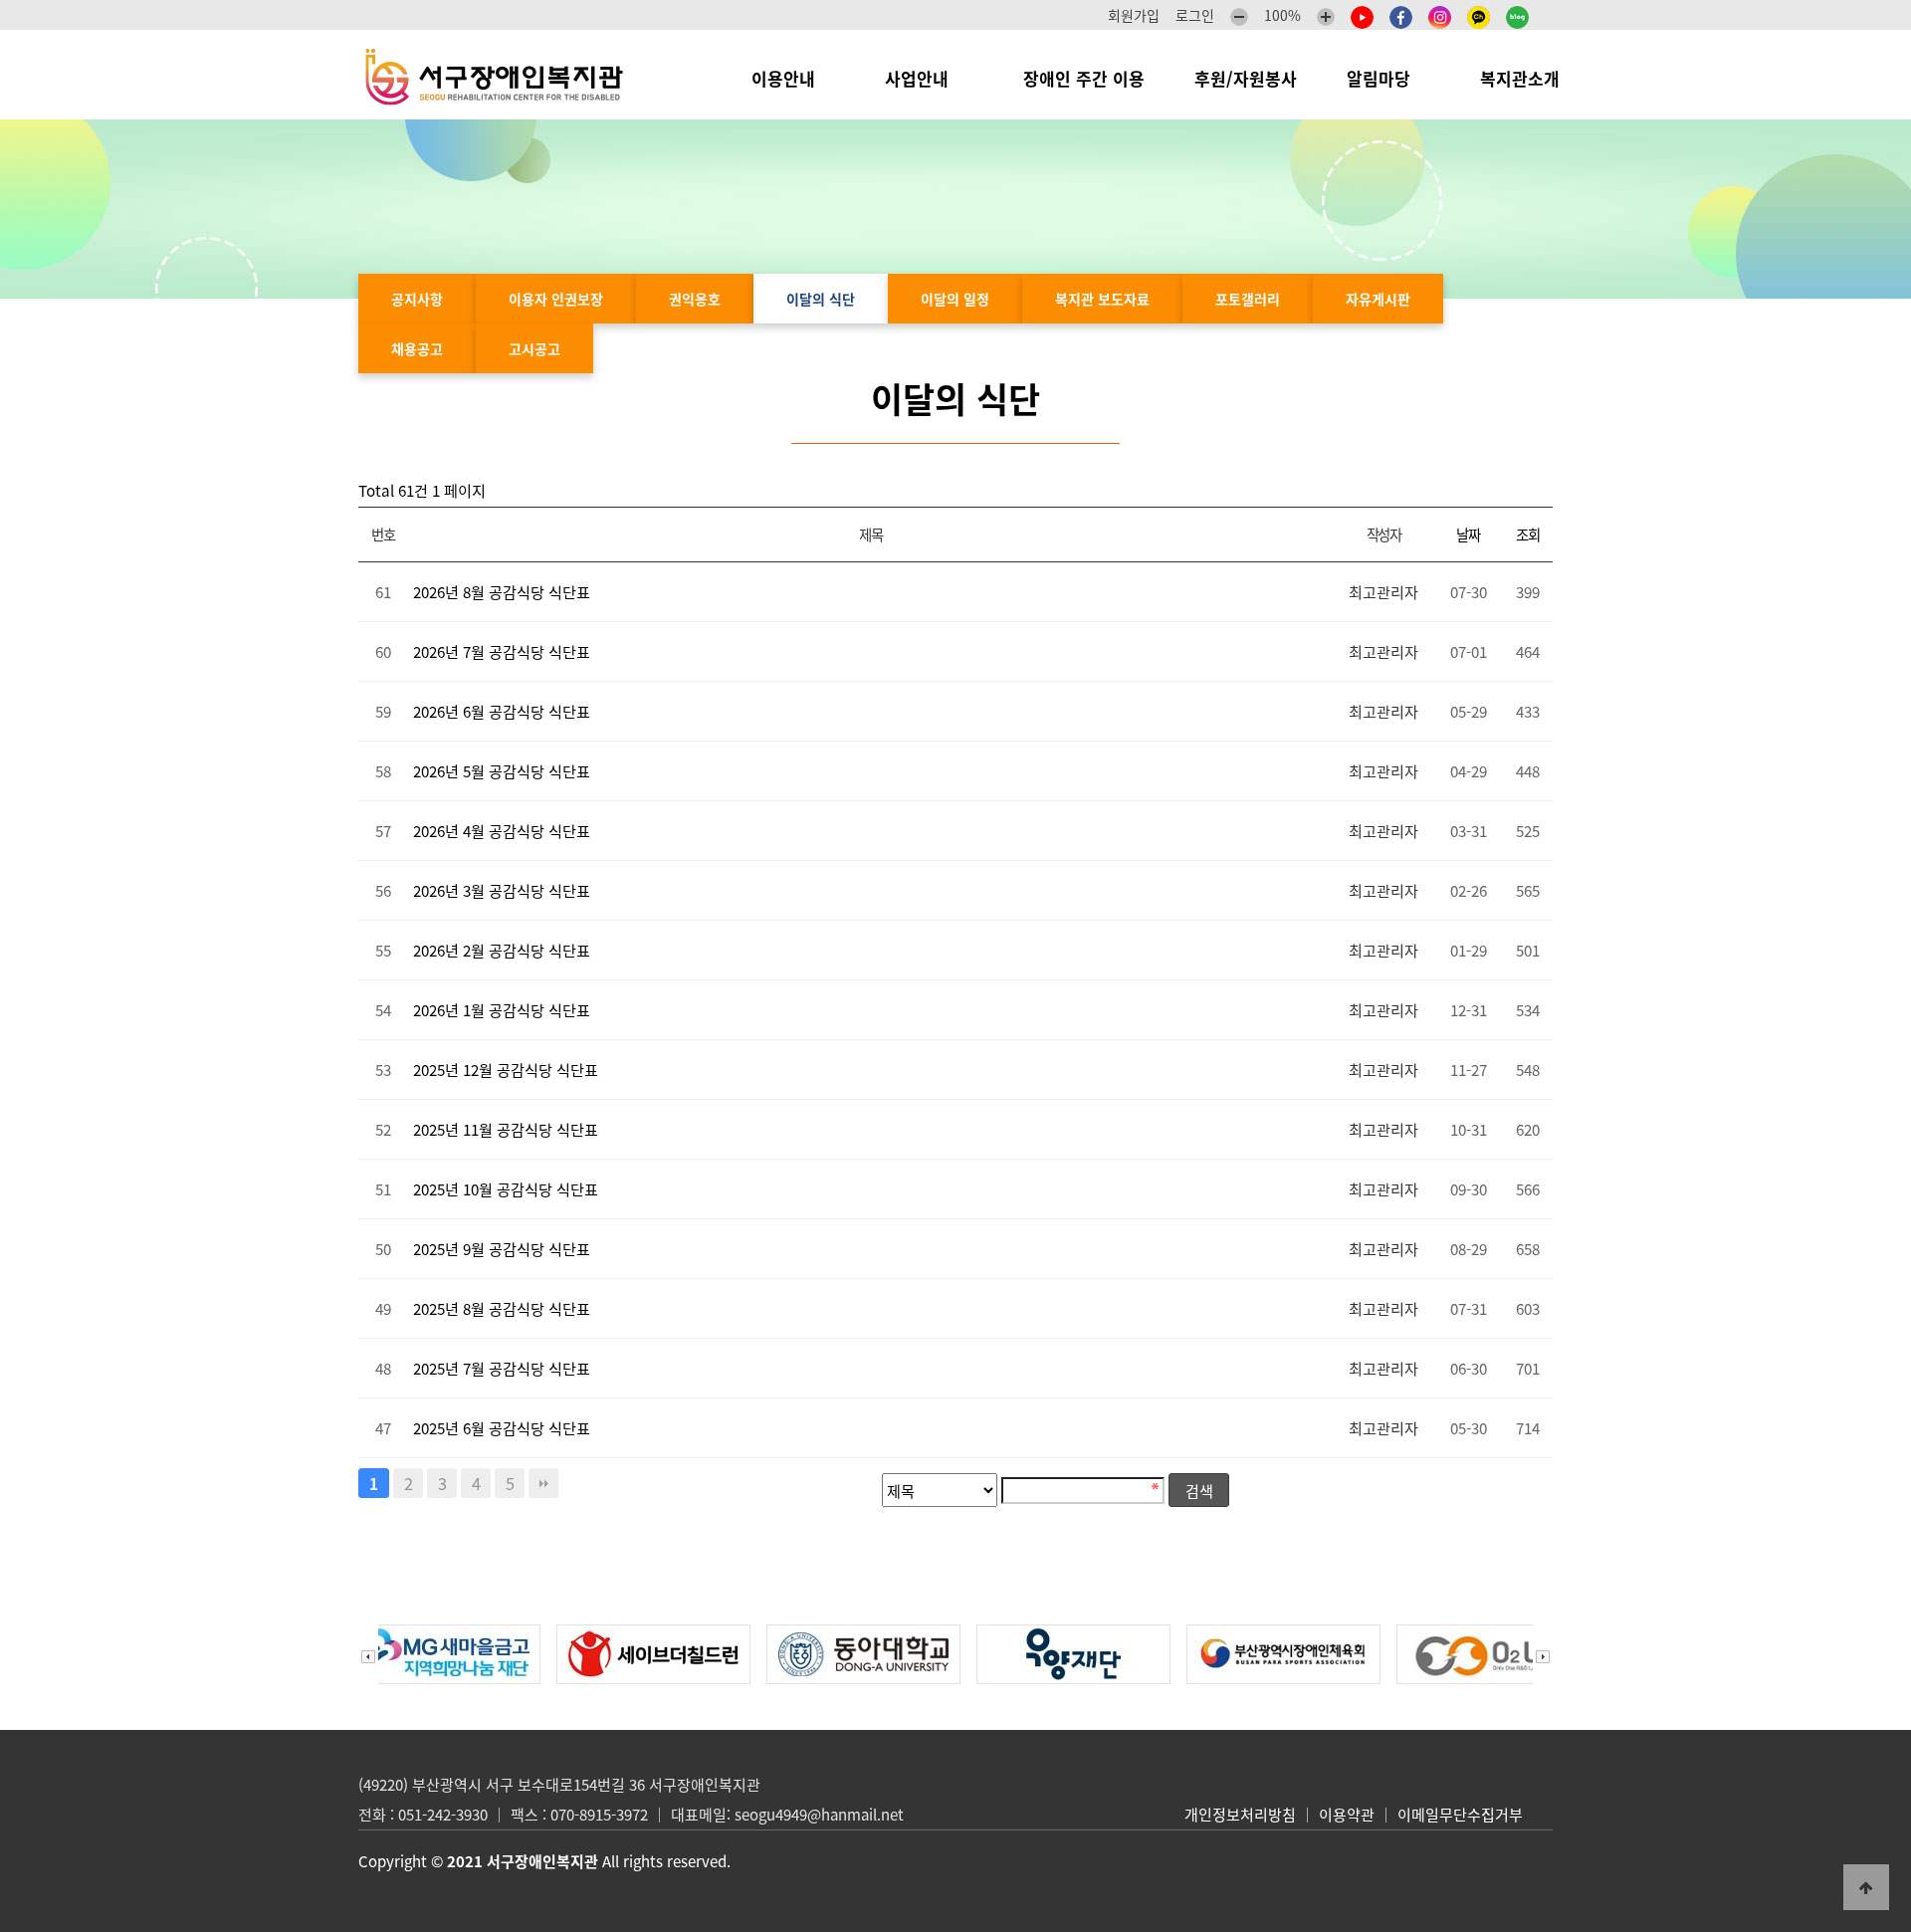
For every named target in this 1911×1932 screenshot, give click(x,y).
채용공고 (417, 348)
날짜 (1468, 535)
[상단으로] (1866, 1887)
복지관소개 (1525, 78)
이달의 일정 (955, 299)
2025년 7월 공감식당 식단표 (502, 1368)
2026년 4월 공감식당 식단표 (502, 831)
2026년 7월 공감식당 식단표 (502, 651)
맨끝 (543, 1483)
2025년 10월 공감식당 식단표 (506, 1189)
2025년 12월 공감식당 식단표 (506, 1070)
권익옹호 (695, 299)
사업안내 (929, 78)
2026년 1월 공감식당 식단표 (502, 1010)
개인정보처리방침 (1240, 1815)
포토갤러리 (1248, 299)
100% (1282, 15)
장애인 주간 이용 (1084, 78)
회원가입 (1134, 15)
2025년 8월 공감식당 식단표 (502, 1308)
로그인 (1195, 15)
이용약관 (1347, 1815)
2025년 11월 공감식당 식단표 (506, 1129)
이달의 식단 (821, 299)
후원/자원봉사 (1246, 78)
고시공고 (534, 348)
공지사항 (417, 299)
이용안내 (793, 78)
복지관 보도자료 (1102, 299)
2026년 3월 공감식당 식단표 (502, 890)
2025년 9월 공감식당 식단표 (502, 1249)
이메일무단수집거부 (1460, 1815)
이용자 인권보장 (556, 299)
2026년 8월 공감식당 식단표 (502, 592)
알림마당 (1388, 78)
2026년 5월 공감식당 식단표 (502, 771)
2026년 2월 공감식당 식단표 (502, 950)
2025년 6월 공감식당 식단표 (502, 1428)
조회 (1527, 535)
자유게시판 (1378, 299)
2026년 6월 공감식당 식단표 (502, 711)
